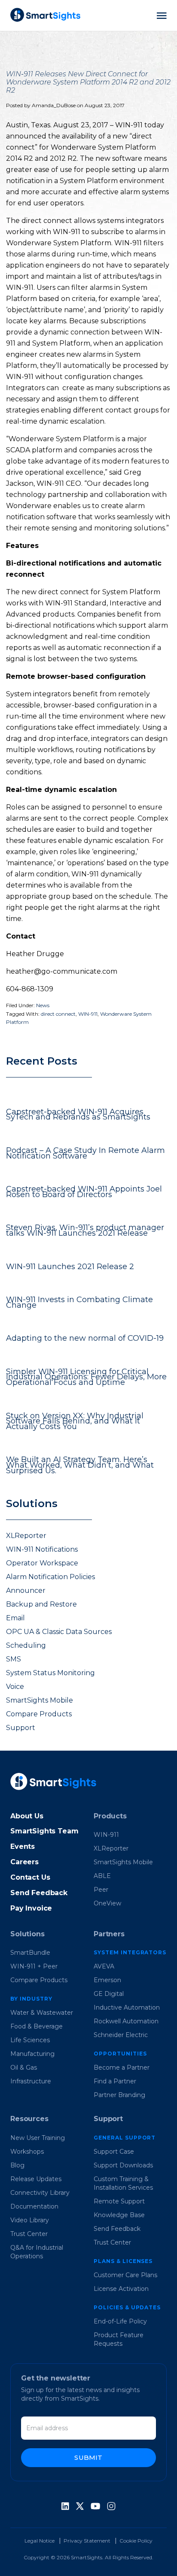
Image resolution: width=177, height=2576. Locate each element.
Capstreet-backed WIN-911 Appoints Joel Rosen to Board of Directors (84, 1192)
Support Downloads (123, 2165)
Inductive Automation (127, 2007)
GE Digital (109, 1994)
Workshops (27, 2152)
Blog (17, 2165)
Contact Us (30, 1877)
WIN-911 (88, 1014)
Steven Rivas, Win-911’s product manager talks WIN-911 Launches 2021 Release (85, 1230)
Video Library (30, 2220)
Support (21, 1728)
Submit (88, 2457)
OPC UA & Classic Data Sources (59, 1632)
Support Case (114, 2152)
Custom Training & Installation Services (123, 2183)
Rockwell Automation (126, 2021)
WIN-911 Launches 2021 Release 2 (70, 1267)
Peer (101, 1890)
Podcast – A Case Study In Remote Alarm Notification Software (85, 1153)
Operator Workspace (42, 1563)
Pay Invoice (31, 1908)
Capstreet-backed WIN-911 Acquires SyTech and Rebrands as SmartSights (78, 1115)
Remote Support (119, 2201)
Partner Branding (119, 2095)
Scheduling (26, 1645)
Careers (24, 1862)
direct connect (58, 1014)
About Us (27, 1816)
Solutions (27, 1934)
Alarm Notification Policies (50, 1577)
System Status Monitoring (50, 1673)
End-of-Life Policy (120, 2321)
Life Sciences (30, 2040)
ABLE (102, 1876)
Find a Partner (115, 2081)
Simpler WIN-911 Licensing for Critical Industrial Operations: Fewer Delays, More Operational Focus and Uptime (86, 1377)
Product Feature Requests (119, 2339)
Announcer (26, 1590)
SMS (14, 1659)
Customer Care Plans (125, 2275)
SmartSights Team (44, 1831)
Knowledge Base (119, 2215)
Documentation (34, 2206)
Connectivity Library (40, 2193)
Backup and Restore (41, 1604)
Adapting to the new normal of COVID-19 (85, 1338)
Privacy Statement (87, 2541)
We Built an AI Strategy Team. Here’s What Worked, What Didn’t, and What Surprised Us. (80, 1465)
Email (15, 1618)
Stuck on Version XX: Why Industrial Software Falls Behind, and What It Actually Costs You (75, 1421)
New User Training (38, 2138)
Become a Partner (122, 2067)
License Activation (121, 2289)
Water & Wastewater (42, 2013)
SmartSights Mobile (40, 1700)
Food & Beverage (37, 2026)
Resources (29, 2119)
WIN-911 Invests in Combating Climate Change (79, 1302)
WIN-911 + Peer (34, 1966)
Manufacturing (32, 2054)
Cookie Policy (136, 2541)
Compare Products (39, 1714)
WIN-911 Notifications (42, 1549)
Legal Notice (40, 2541)
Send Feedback (39, 1893)
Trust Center (29, 2234)
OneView (107, 1903)
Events (23, 1846)
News (43, 1005)
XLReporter (26, 1536)
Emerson (107, 1980)
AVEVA (104, 1966)
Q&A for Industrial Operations (37, 2252)
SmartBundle (30, 1953)
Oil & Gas (24, 2067)
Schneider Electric (121, 2035)
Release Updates (36, 2179)
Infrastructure (31, 2081)
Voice (15, 1687)
